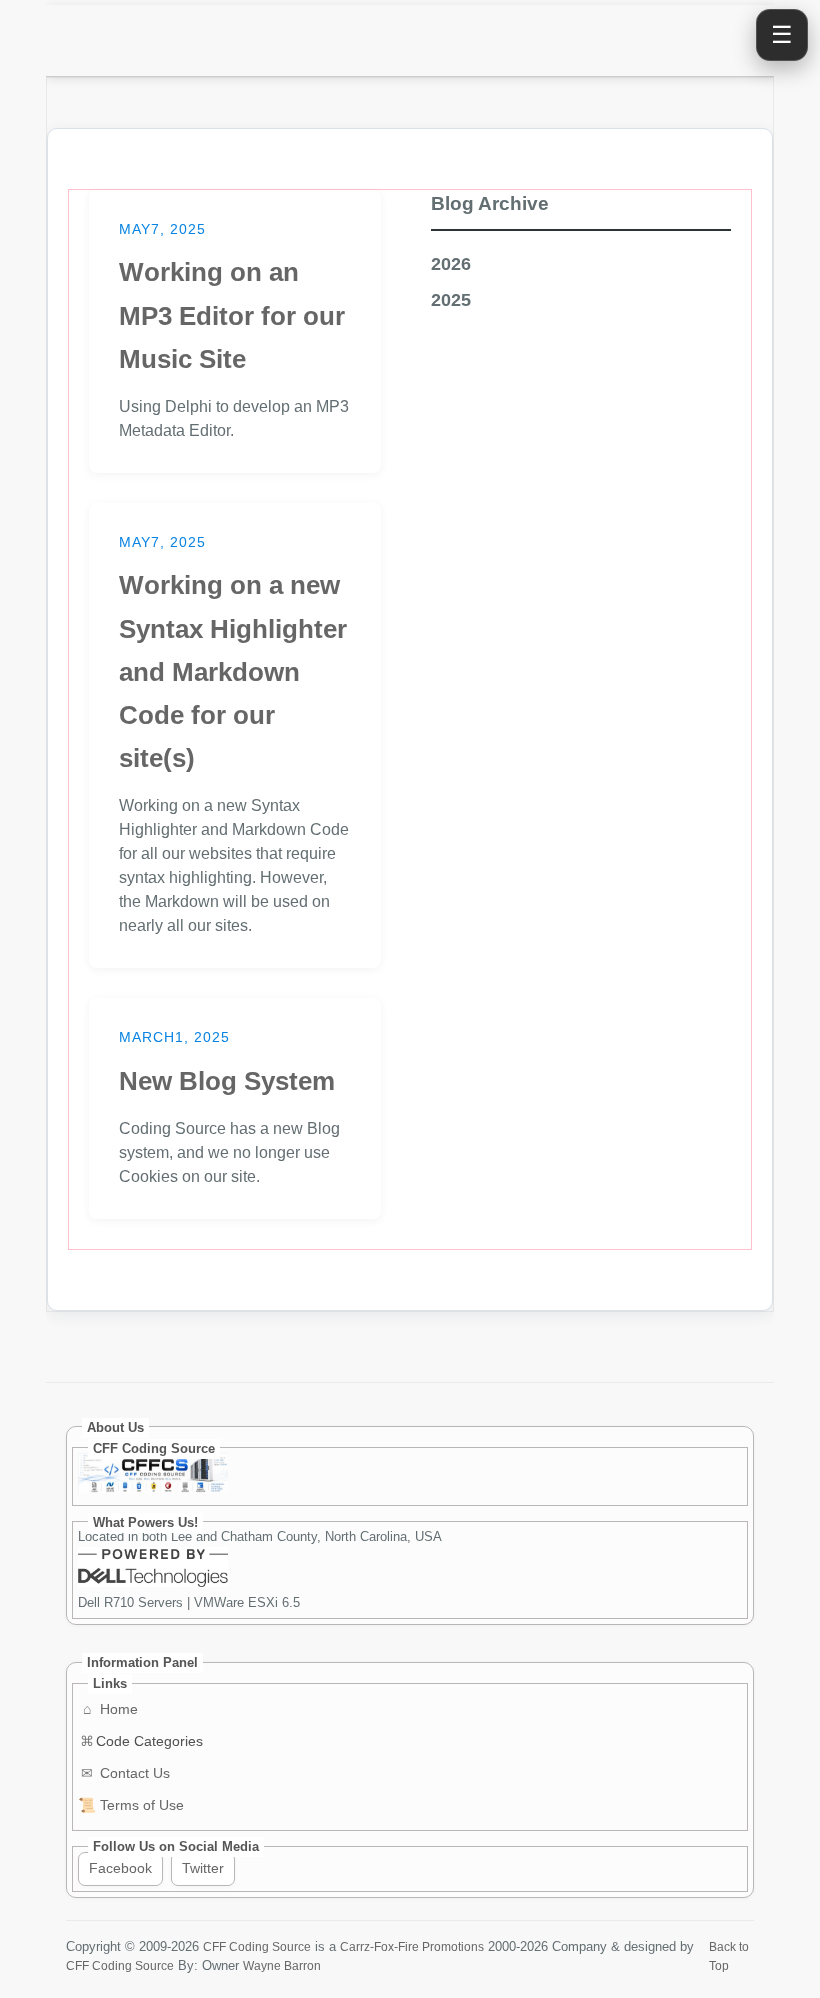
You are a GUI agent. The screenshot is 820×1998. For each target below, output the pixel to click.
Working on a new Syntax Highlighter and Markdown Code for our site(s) (233, 671)
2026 (451, 264)
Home (110, 1709)
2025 (451, 300)
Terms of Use (131, 1805)
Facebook (120, 1868)
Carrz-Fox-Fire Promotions (412, 1946)
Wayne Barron (282, 1965)
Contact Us (125, 1773)
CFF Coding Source (257, 1946)
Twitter (203, 1868)
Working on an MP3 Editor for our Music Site (232, 315)
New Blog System (227, 1081)
